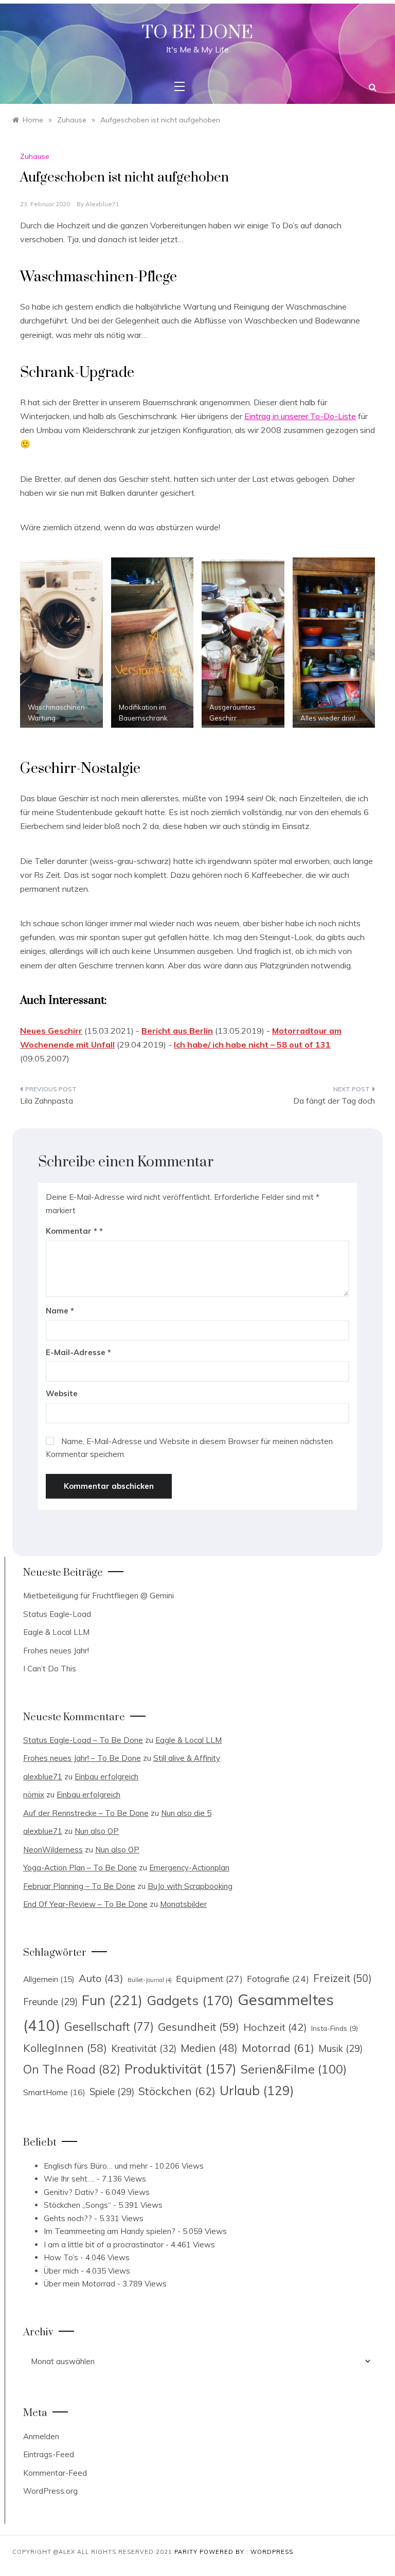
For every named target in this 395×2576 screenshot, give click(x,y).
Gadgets (190, 2000)
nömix (34, 1795)
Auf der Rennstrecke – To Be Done (86, 1813)
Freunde (50, 2002)
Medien (209, 2048)
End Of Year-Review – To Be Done (85, 1904)
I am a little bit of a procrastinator (104, 2245)
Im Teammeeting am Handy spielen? (110, 2231)
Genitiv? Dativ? (71, 2192)
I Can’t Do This (50, 1669)
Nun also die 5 (186, 1813)
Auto (101, 1978)
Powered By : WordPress (246, 2552)
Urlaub (257, 2090)
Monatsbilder (183, 1904)
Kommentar (71, 1231)
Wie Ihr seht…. (69, 2179)
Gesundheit (199, 2027)
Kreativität (144, 2048)
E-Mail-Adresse (78, 1352)
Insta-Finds (335, 2028)
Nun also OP (97, 1831)
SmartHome (54, 2092)
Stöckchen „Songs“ (77, 2205)
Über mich (61, 2271)
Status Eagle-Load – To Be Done (83, 1740)
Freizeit (343, 1978)
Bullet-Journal (150, 1980)
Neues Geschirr (51, 1031)
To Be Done (197, 33)
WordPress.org (50, 2491)
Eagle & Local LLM (56, 1632)
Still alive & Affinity (187, 1758)
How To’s (61, 2257)
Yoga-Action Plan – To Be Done (80, 1868)
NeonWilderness (53, 1850)
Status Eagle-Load (57, 1614)
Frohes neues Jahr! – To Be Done (82, 1758)
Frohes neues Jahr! (56, 1651)
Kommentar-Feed (55, 2473)
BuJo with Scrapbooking (190, 1886)
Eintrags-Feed (49, 2454)
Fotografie (278, 1978)
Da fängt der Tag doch (334, 1101)
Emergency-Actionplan (189, 1868)
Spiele (112, 2092)
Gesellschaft (109, 2027)
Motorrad (278, 2048)
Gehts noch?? (68, 2218)
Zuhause (35, 156)
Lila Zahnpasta (47, 1101)
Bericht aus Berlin (177, 1031)
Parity (187, 2552)
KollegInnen (65, 2048)
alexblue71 (102, 204)
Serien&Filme (294, 2069)
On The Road (72, 2069)
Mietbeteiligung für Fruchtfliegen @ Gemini (98, 1596)
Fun (112, 2000)
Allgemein (49, 1979)
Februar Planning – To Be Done (79, 1886)
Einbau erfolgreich (106, 1777)
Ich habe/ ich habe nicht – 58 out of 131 (252, 1044)
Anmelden (41, 2436)
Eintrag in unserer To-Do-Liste (300, 416)
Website (62, 1393)
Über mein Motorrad (79, 2284)
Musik (340, 2049)
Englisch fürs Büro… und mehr (96, 2166)
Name (60, 1311)
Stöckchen (177, 2091)
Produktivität (181, 2069)
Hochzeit (275, 2027)
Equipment (209, 1978)
